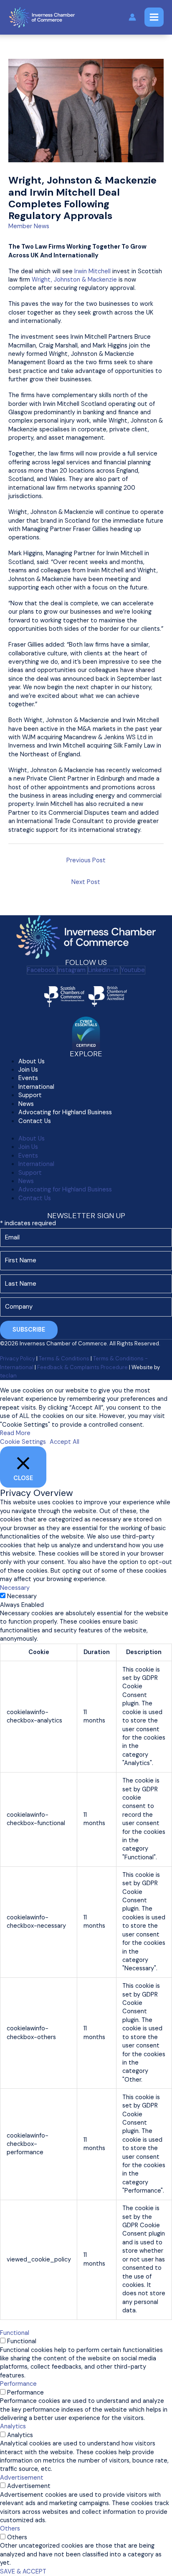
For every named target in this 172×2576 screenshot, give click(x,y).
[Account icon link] (132, 17)
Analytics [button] (13, 2426)
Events (28, 1078)
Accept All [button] (64, 1442)
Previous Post (86, 860)
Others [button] (10, 2529)
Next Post (86, 882)
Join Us (28, 1147)
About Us (32, 1139)
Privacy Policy (18, 1359)
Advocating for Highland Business (65, 1112)
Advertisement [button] (22, 2478)
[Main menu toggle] (154, 17)
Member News (29, 226)
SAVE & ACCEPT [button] (23, 2572)
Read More (15, 1433)
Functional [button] (15, 2333)
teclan (8, 1376)
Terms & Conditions (64, 1359)
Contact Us (35, 1121)
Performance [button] (18, 2384)
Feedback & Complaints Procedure (82, 1367)
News (26, 1181)
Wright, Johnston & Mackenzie (74, 280)
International (36, 1164)
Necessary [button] (15, 1588)
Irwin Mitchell (92, 271)
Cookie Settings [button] (23, 1442)
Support (30, 1095)
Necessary (22, 1596)
